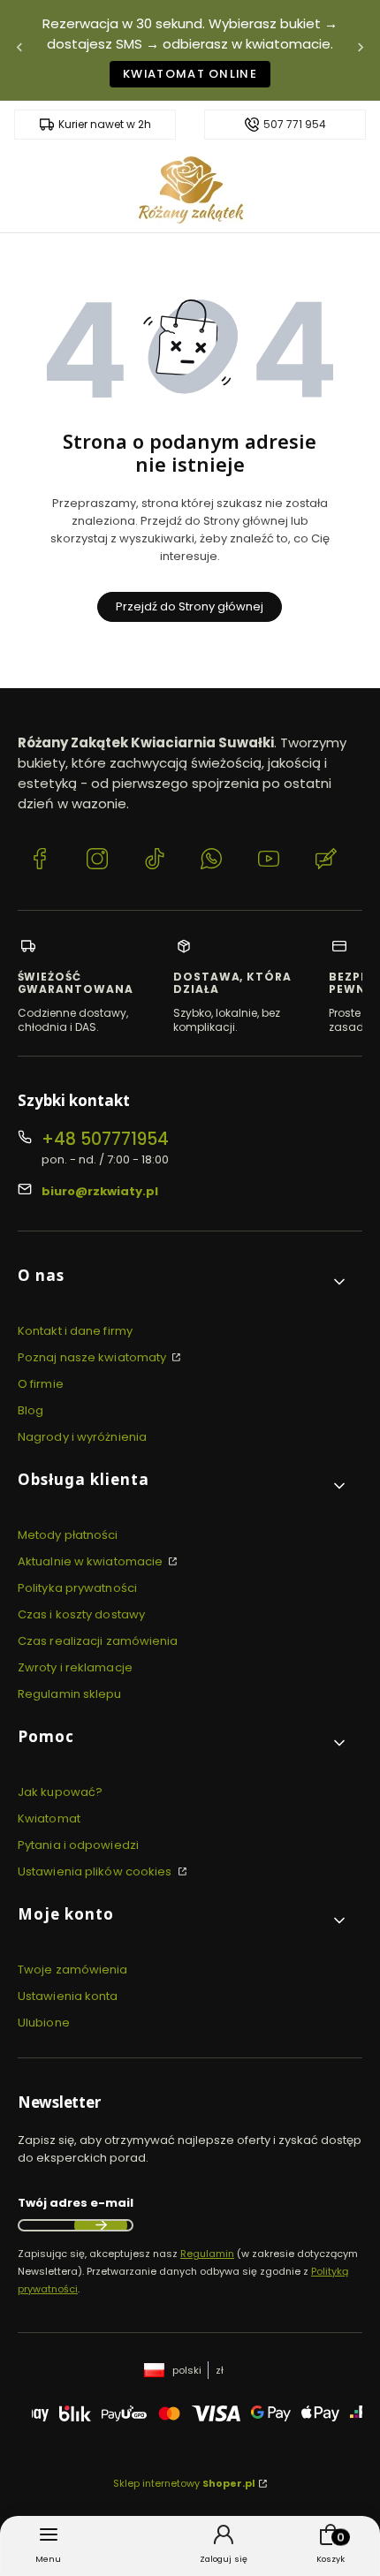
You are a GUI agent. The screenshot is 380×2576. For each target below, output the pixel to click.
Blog (30, 1410)
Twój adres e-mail (76, 2203)
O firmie (41, 1384)
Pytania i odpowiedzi (78, 1845)
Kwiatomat (49, 1818)
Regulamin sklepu (70, 1694)
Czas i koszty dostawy (81, 1614)
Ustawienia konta (68, 1996)
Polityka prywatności (77, 1588)
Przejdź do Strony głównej (190, 606)
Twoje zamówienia (73, 1970)
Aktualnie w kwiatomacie (91, 1561)
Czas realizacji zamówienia (98, 1641)
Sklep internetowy (184, 2483)
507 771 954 (295, 125)
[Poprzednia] (19, 51)
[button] (183, 1282)
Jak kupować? (60, 1792)
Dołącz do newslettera (101, 2225)
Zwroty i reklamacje (75, 1667)
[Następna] (361, 51)
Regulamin (207, 2254)
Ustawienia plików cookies (96, 1871)
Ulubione (44, 2023)
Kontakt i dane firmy (75, 1331)
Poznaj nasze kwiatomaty (93, 1357)
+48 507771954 (105, 1139)
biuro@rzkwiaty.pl (100, 1191)
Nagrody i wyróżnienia (82, 1437)
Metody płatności (68, 1535)
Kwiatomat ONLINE (190, 74)
